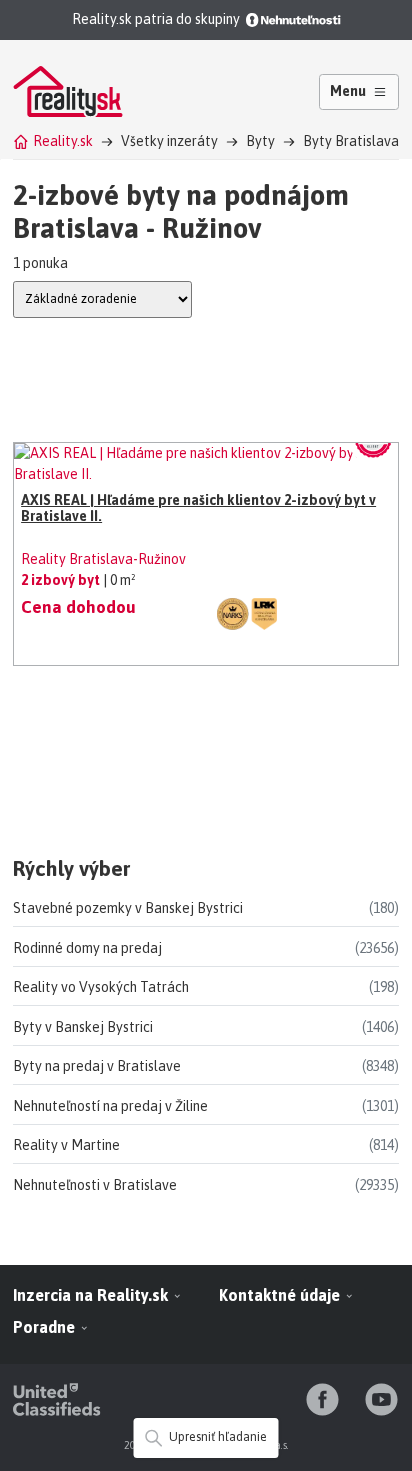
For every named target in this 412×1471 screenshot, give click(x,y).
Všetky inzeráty (169, 141)
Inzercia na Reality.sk (92, 1295)
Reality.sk (63, 141)
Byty (260, 141)
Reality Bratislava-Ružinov (103, 559)
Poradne (46, 1327)
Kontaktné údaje (281, 1295)
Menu (348, 91)
